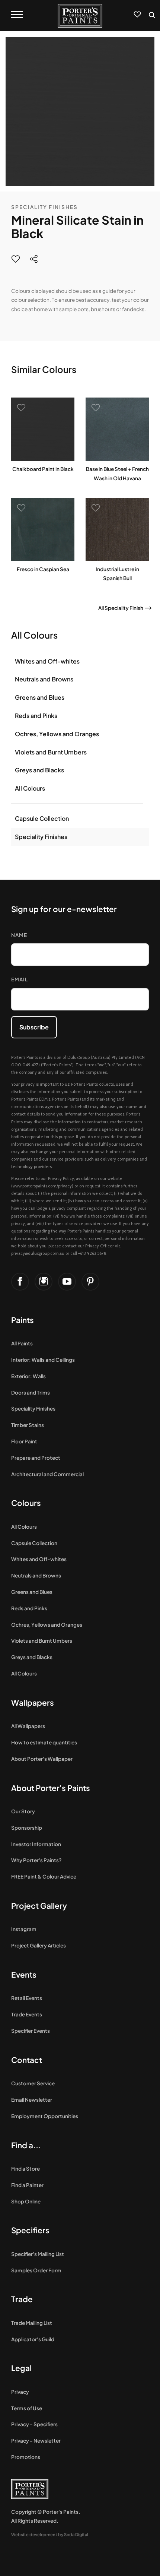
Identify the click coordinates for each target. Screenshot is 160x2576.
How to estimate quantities (44, 1742)
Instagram (24, 1929)
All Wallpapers (28, 1726)
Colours (26, 1503)
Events (24, 1974)
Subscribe (34, 1027)
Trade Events (27, 2014)
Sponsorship (27, 1828)
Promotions (26, 2457)
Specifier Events (31, 2031)
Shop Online (26, 2201)
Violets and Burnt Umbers (51, 752)
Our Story (23, 1811)
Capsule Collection (42, 818)
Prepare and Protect (36, 1458)
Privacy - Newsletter (36, 2441)
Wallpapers (33, 1702)
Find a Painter (27, 2185)
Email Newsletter (32, 2100)
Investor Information (36, 1844)
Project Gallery (39, 1906)
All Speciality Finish (121, 608)
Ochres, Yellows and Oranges (57, 734)
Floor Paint (24, 1441)
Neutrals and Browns (44, 679)
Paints (23, 1320)
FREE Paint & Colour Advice (44, 1876)
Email (20, 979)
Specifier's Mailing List (38, 2254)
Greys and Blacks (39, 770)
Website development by (50, 2534)
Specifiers (30, 2230)
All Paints (22, 1343)
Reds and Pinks (36, 716)
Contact (27, 2060)
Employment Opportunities (45, 2116)
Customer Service (33, 2083)
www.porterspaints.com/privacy (42, 1186)
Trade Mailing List (32, 2323)
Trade (22, 2299)
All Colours (30, 788)
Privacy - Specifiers (34, 2424)
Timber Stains (28, 1425)
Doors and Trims (31, 1393)
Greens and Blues (40, 697)
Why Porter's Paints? (36, 1860)
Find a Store (25, 2169)
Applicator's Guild (33, 2339)
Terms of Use (27, 2408)
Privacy (20, 2392)
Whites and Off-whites (47, 661)
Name (19, 935)
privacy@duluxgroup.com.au (38, 1253)
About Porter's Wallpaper (42, 1759)
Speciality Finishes (44, 207)
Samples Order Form (36, 2270)
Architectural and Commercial (47, 1474)
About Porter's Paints (51, 1788)
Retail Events (27, 1998)
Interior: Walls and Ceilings (43, 1360)
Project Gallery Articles (39, 1945)
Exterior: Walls (28, 1376)
